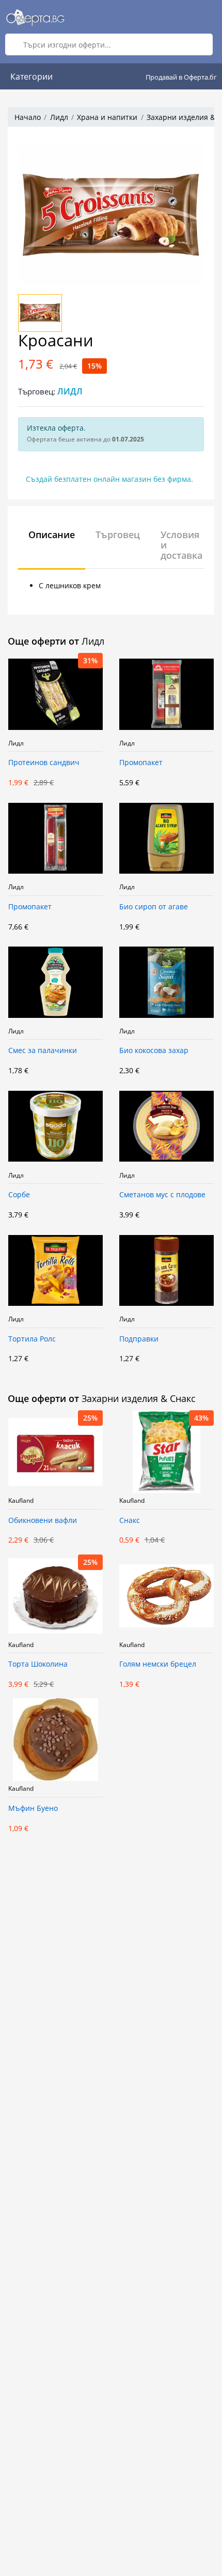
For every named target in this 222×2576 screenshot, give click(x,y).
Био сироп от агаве (154, 907)
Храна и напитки (107, 117)
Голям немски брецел (158, 1664)
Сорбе (19, 1195)
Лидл (59, 117)
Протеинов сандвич (44, 763)
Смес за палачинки (43, 1051)
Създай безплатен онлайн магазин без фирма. (109, 479)
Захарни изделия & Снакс (139, 1398)
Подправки (139, 1339)
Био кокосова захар (154, 1051)
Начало (28, 117)
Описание (52, 535)
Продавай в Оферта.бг (181, 77)
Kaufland (21, 1501)
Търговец (118, 535)
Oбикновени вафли (43, 1521)
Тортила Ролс (32, 1339)
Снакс (130, 1521)
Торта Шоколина (38, 1664)
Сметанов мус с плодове (162, 1195)
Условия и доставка (181, 545)
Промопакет (141, 763)
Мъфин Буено (33, 1809)
